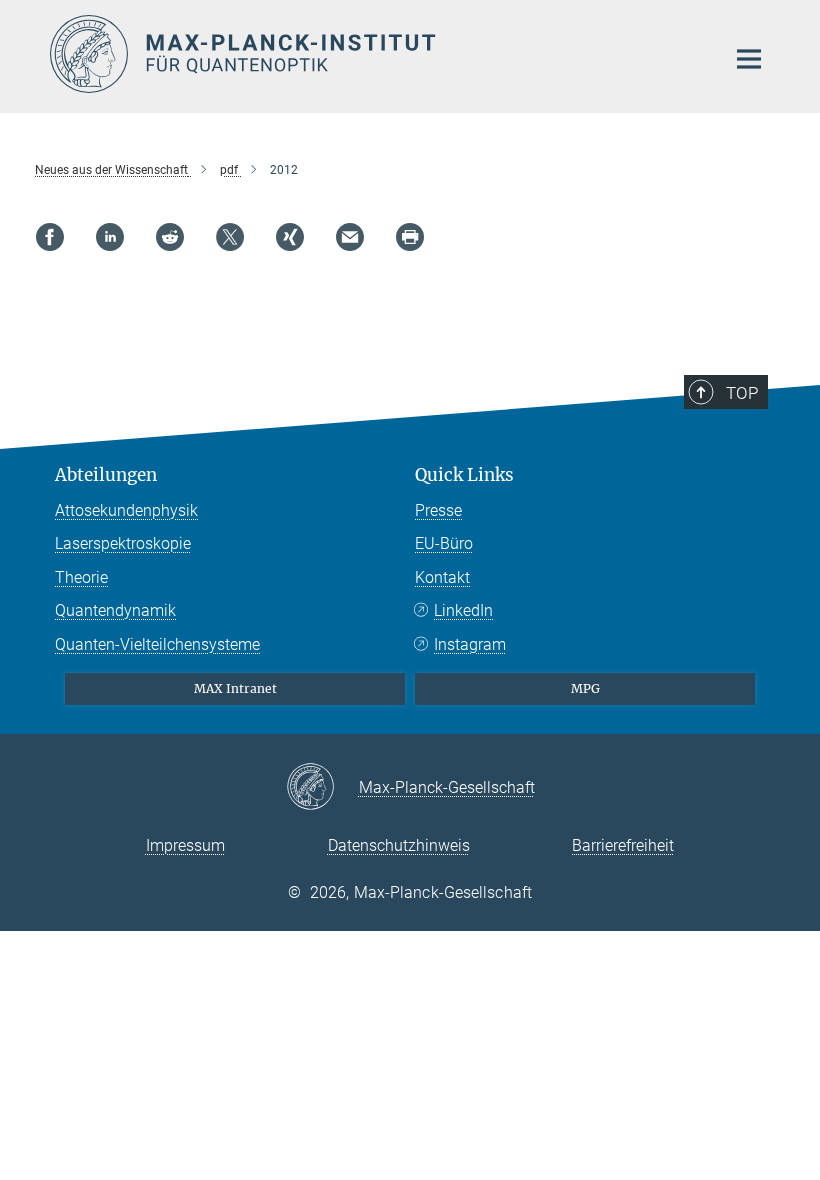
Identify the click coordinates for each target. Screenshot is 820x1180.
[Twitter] (230, 237)
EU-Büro (444, 543)
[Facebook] (50, 237)
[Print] (410, 237)
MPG (585, 688)
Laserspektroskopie (123, 543)
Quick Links (464, 475)
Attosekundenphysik (126, 510)
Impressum (185, 845)
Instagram (470, 644)
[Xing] (290, 237)
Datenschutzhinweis (399, 845)
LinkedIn (463, 610)
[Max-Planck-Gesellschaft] (322, 788)
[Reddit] (170, 237)
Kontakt (442, 577)
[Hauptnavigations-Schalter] (749, 59)
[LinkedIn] (110, 237)
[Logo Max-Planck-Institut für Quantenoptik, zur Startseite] (375, 54)
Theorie (81, 577)
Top (742, 393)
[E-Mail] (350, 237)
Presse (438, 510)
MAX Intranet (235, 688)
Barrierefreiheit (623, 845)
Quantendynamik (115, 610)
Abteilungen (106, 475)
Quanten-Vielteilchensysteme (157, 644)
